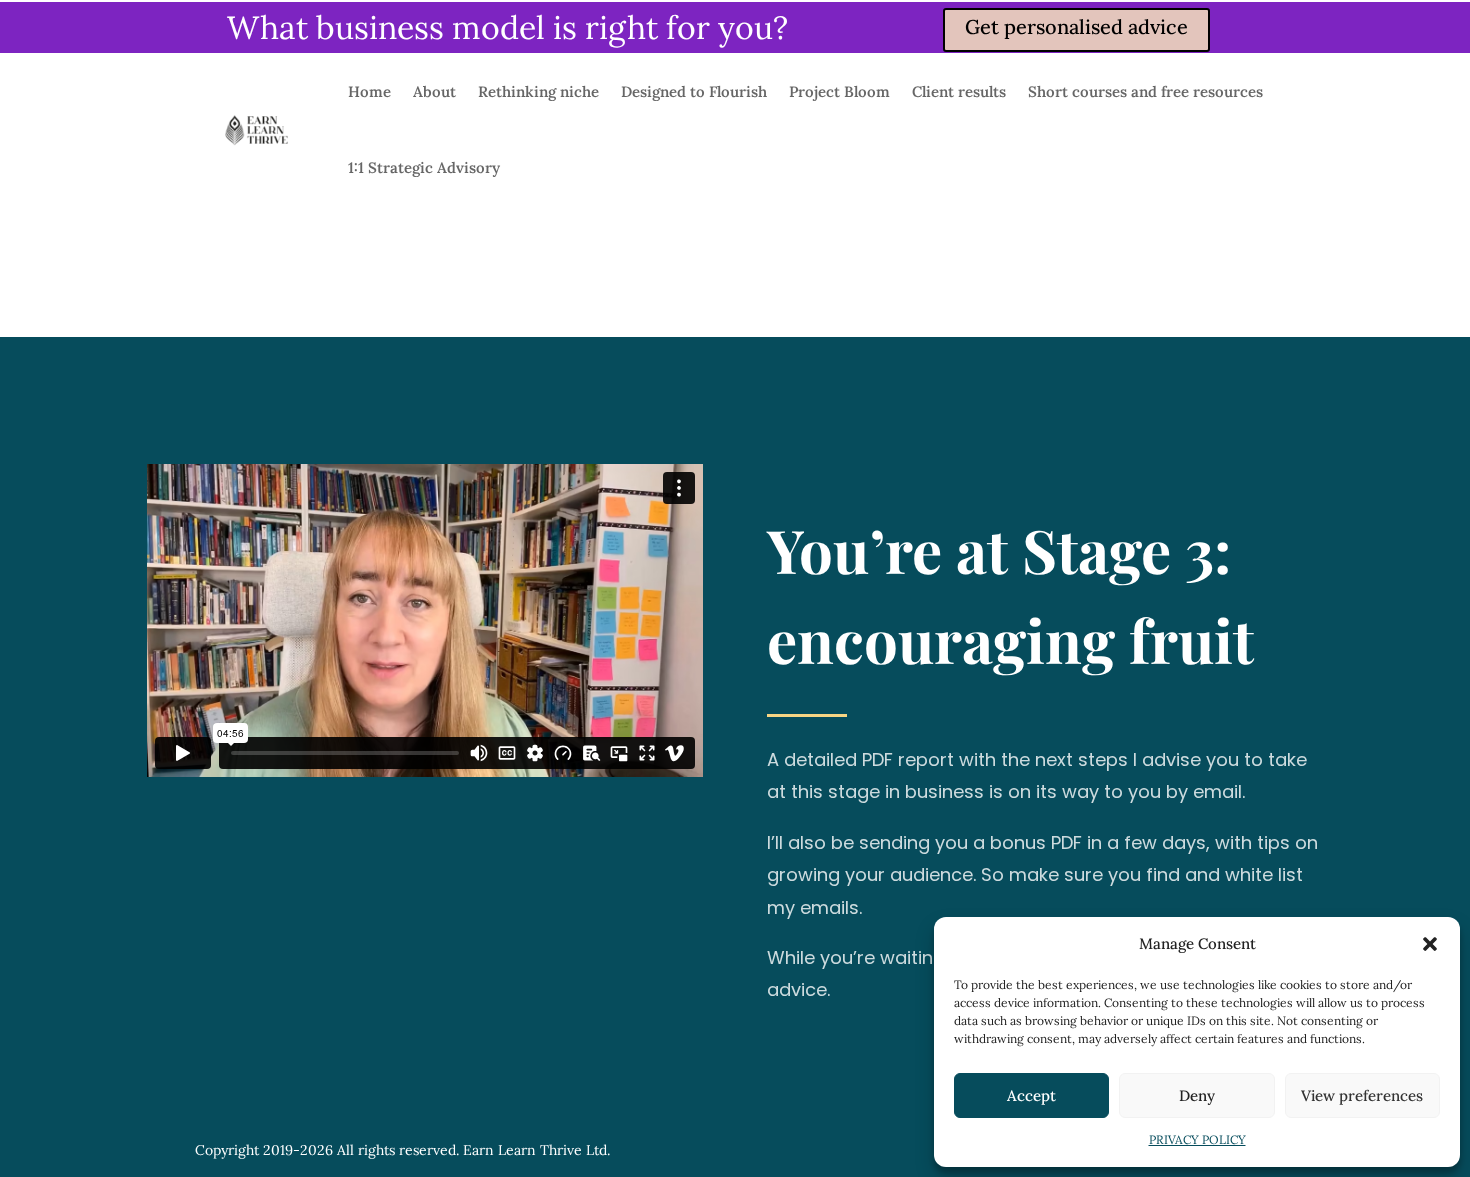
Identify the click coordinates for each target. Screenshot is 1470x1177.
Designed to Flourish (694, 91)
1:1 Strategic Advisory (424, 167)
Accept (1031, 1095)
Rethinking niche (538, 91)
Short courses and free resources (1145, 91)
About (434, 91)
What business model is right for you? (507, 27)
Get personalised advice (1076, 26)
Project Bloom (839, 91)
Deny (1197, 1095)
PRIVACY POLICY (1197, 1139)
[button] (1430, 944)
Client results (959, 91)
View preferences (1362, 1095)
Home (369, 91)
